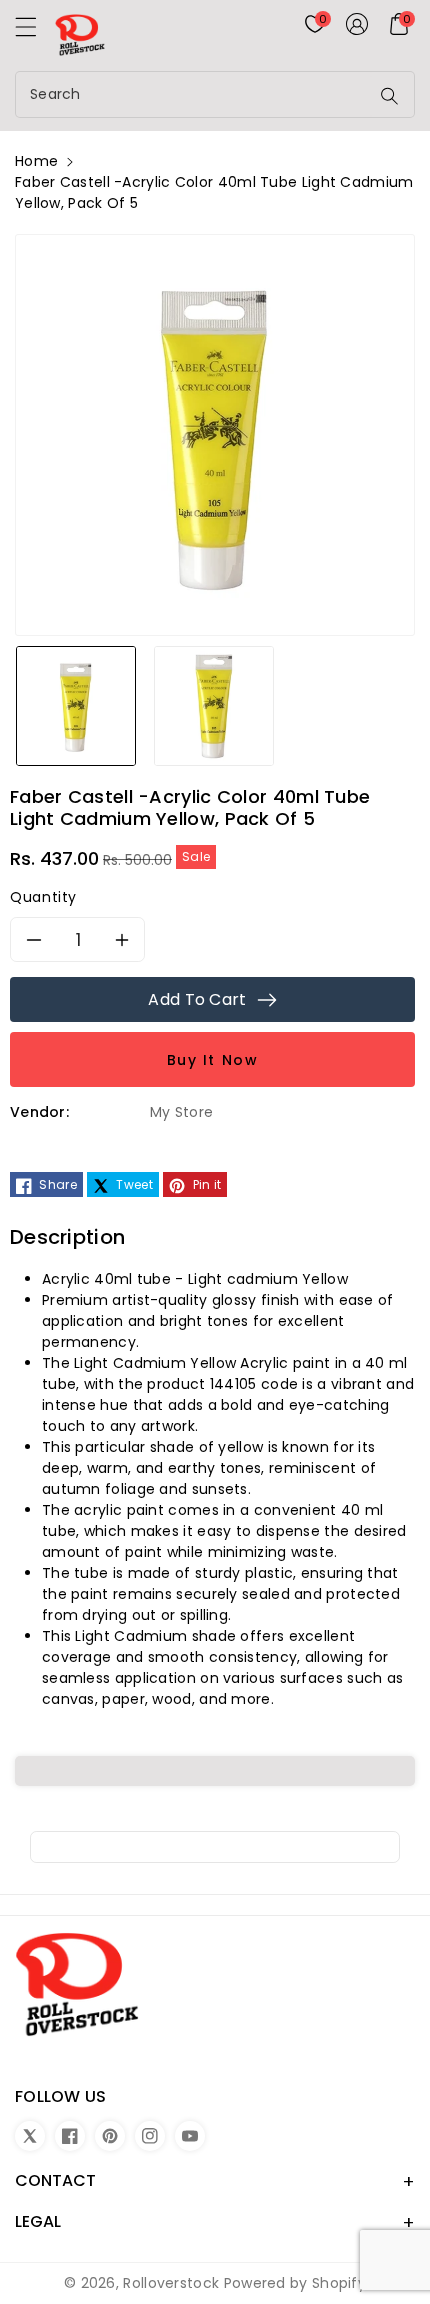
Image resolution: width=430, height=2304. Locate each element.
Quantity (43, 897)
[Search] (389, 96)
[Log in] (357, 24)
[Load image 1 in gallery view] (76, 705)
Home (36, 161)
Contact (55, 2180)
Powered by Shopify (295, 2283)
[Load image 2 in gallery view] (214, 705)
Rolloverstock (171, 2283)
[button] (35, 32)
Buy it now (213, 1060)
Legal (38, 2221)
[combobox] (194, 94)
